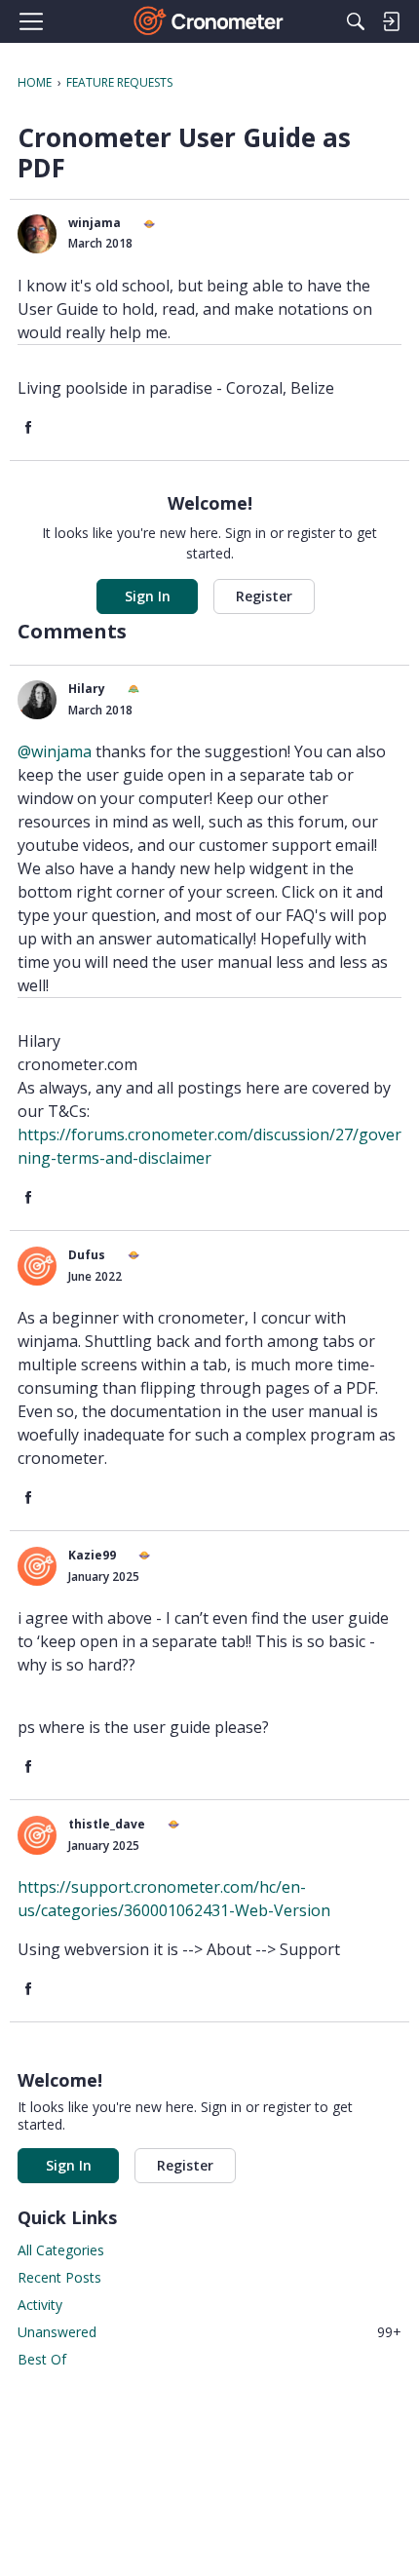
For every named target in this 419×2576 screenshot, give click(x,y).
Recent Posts (59, 2277)
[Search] (356, 21)
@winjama (55, 751)
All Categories (61, 2250)
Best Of (42, 2359)
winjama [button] (95, 223)
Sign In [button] (148, 596)
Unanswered (209, 2332)
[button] (37, 234)
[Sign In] (391, 21)
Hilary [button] (87, 689)
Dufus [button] (87, 1255)
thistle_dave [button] (107, 1824)
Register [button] (264, 596)
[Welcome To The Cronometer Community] (210, 21)
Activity (40, 2305)
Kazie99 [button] (92, 1555)
